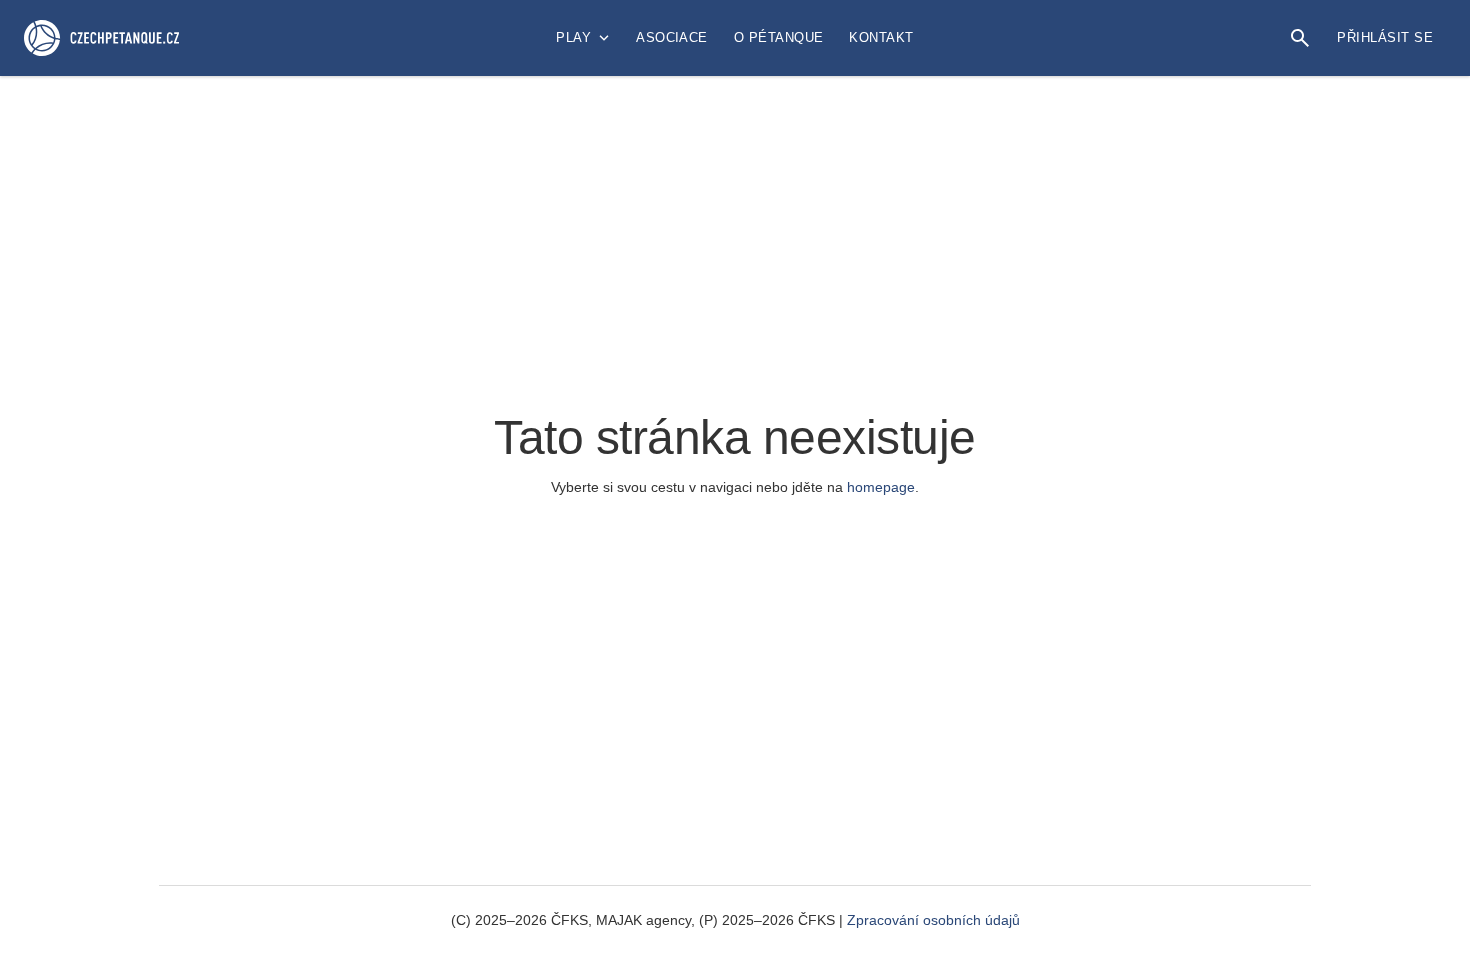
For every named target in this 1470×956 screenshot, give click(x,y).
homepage (881, 487)
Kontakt (881, 37)
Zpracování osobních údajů (933, 920)
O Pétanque (779, 37)
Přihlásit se (1385, 37)
